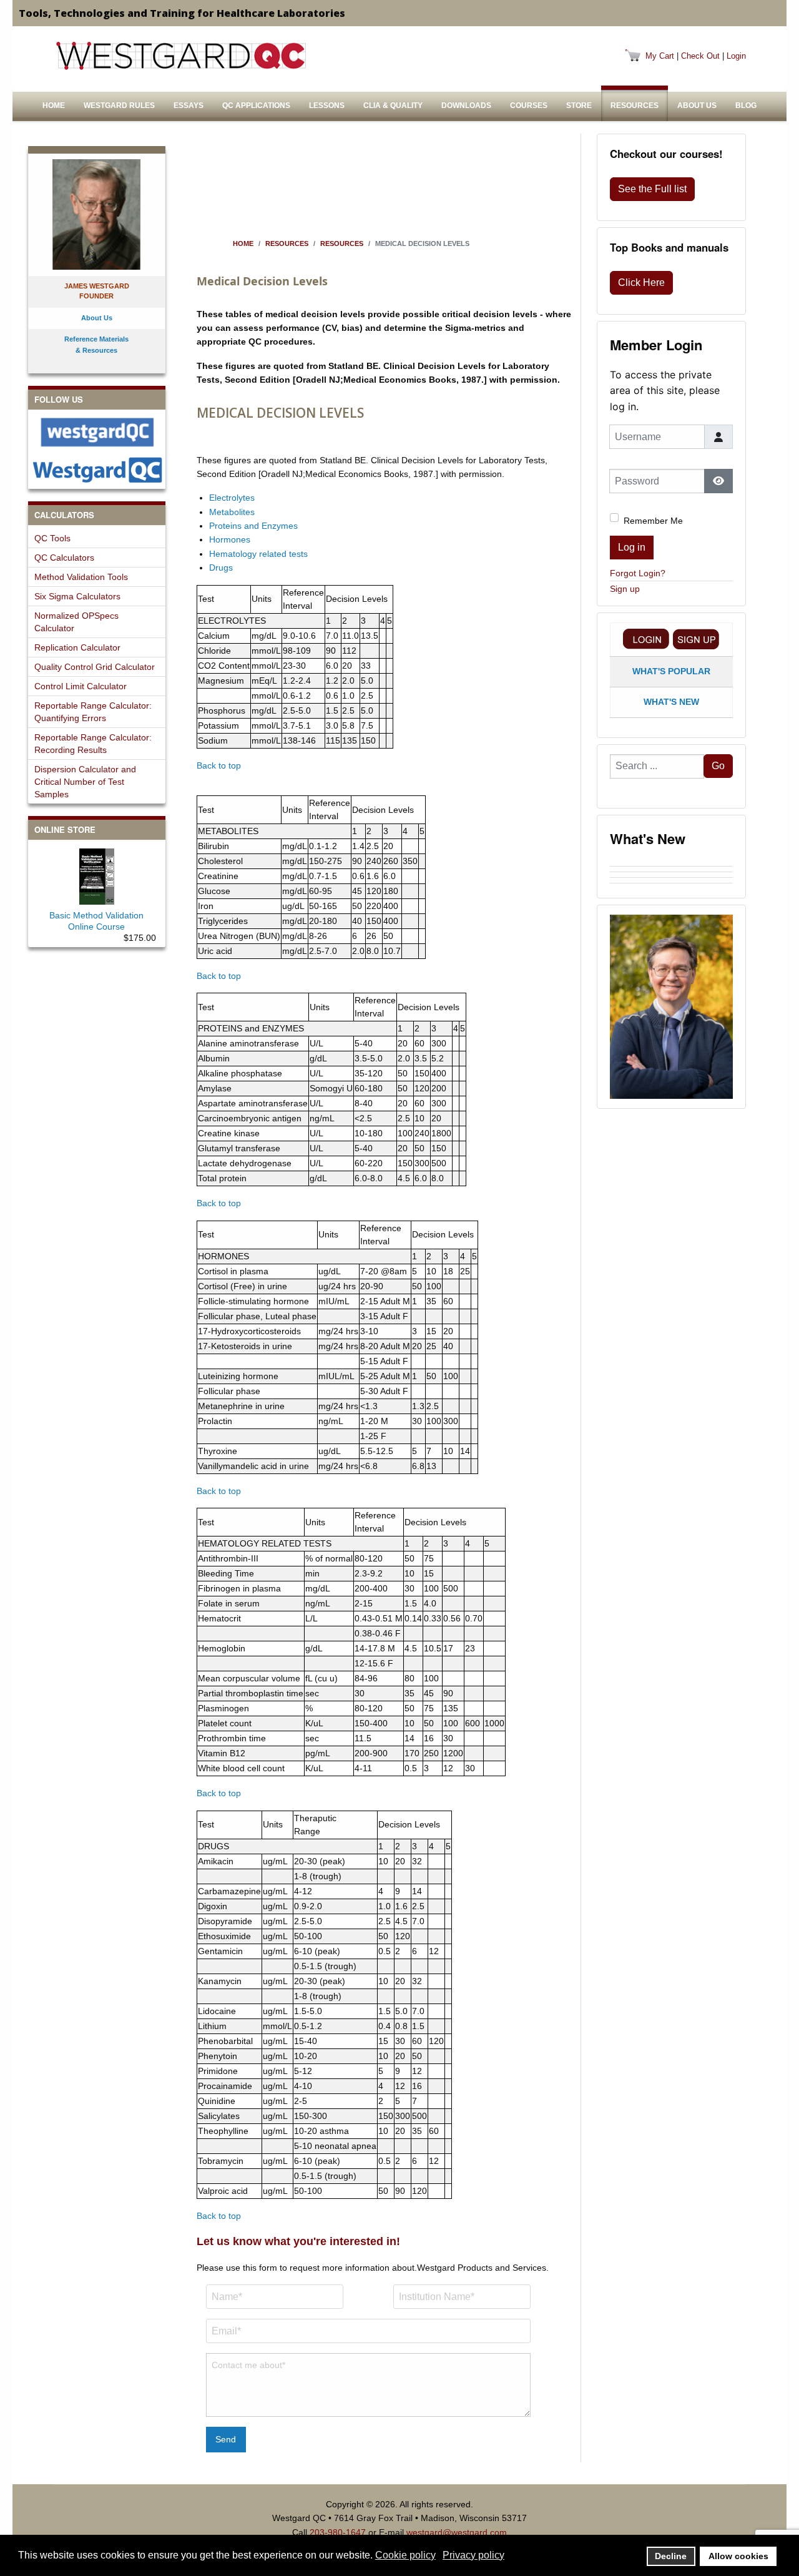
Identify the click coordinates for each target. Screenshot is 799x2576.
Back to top (219, 765)
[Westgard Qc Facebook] (97, 432)
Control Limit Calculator (81, 686)
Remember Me (653, 521)
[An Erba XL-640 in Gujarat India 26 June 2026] (671, 886)
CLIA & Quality (393, 106)
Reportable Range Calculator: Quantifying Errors (93, 712)
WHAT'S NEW (671, 702)
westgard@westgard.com (457, 2532)
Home (54, 106)
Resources (635, 106)
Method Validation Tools (81, 577)
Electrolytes (232, 498)
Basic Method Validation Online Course (96, 921)
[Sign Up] (696, 639)
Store (579, 106)
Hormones (230, 539)
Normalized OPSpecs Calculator (76, 622)
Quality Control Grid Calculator (95, 667)
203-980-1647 (338, 2532)
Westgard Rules (119, 106)
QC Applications (256, 106)
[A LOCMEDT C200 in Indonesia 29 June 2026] (671, 875)
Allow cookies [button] (738, 2556)
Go (718, 766)
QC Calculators (64, 558)
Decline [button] (671, 2556)
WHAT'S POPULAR (671, 671)
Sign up (625, 589)
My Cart (660, 56)
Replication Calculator (77, 647)
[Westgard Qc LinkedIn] (97, 470)
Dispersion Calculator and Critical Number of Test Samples (85, 782)
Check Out (700, 56)
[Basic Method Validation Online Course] (97, 874)
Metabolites (232, 512)
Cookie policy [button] (405, 2555)
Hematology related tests (258, 554)
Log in (632, 547)
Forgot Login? (638, 573)
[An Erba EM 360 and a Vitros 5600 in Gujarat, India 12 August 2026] (671, 863)
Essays (189, 106)
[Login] (646, 639)
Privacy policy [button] (473, 2555)
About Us (697, 106)
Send (226, 2439)
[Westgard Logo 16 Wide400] (181, 56)
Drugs (221, 568)
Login (736, 56)
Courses (529, 106)
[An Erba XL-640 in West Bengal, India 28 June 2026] (671, 880)
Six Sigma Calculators (77, 596)
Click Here (641, 283)
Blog (746, 106)
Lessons (327, 106)
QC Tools (52, 538)
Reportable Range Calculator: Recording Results (93, 744)
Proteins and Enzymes (253, 526)
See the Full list (652, 189)
